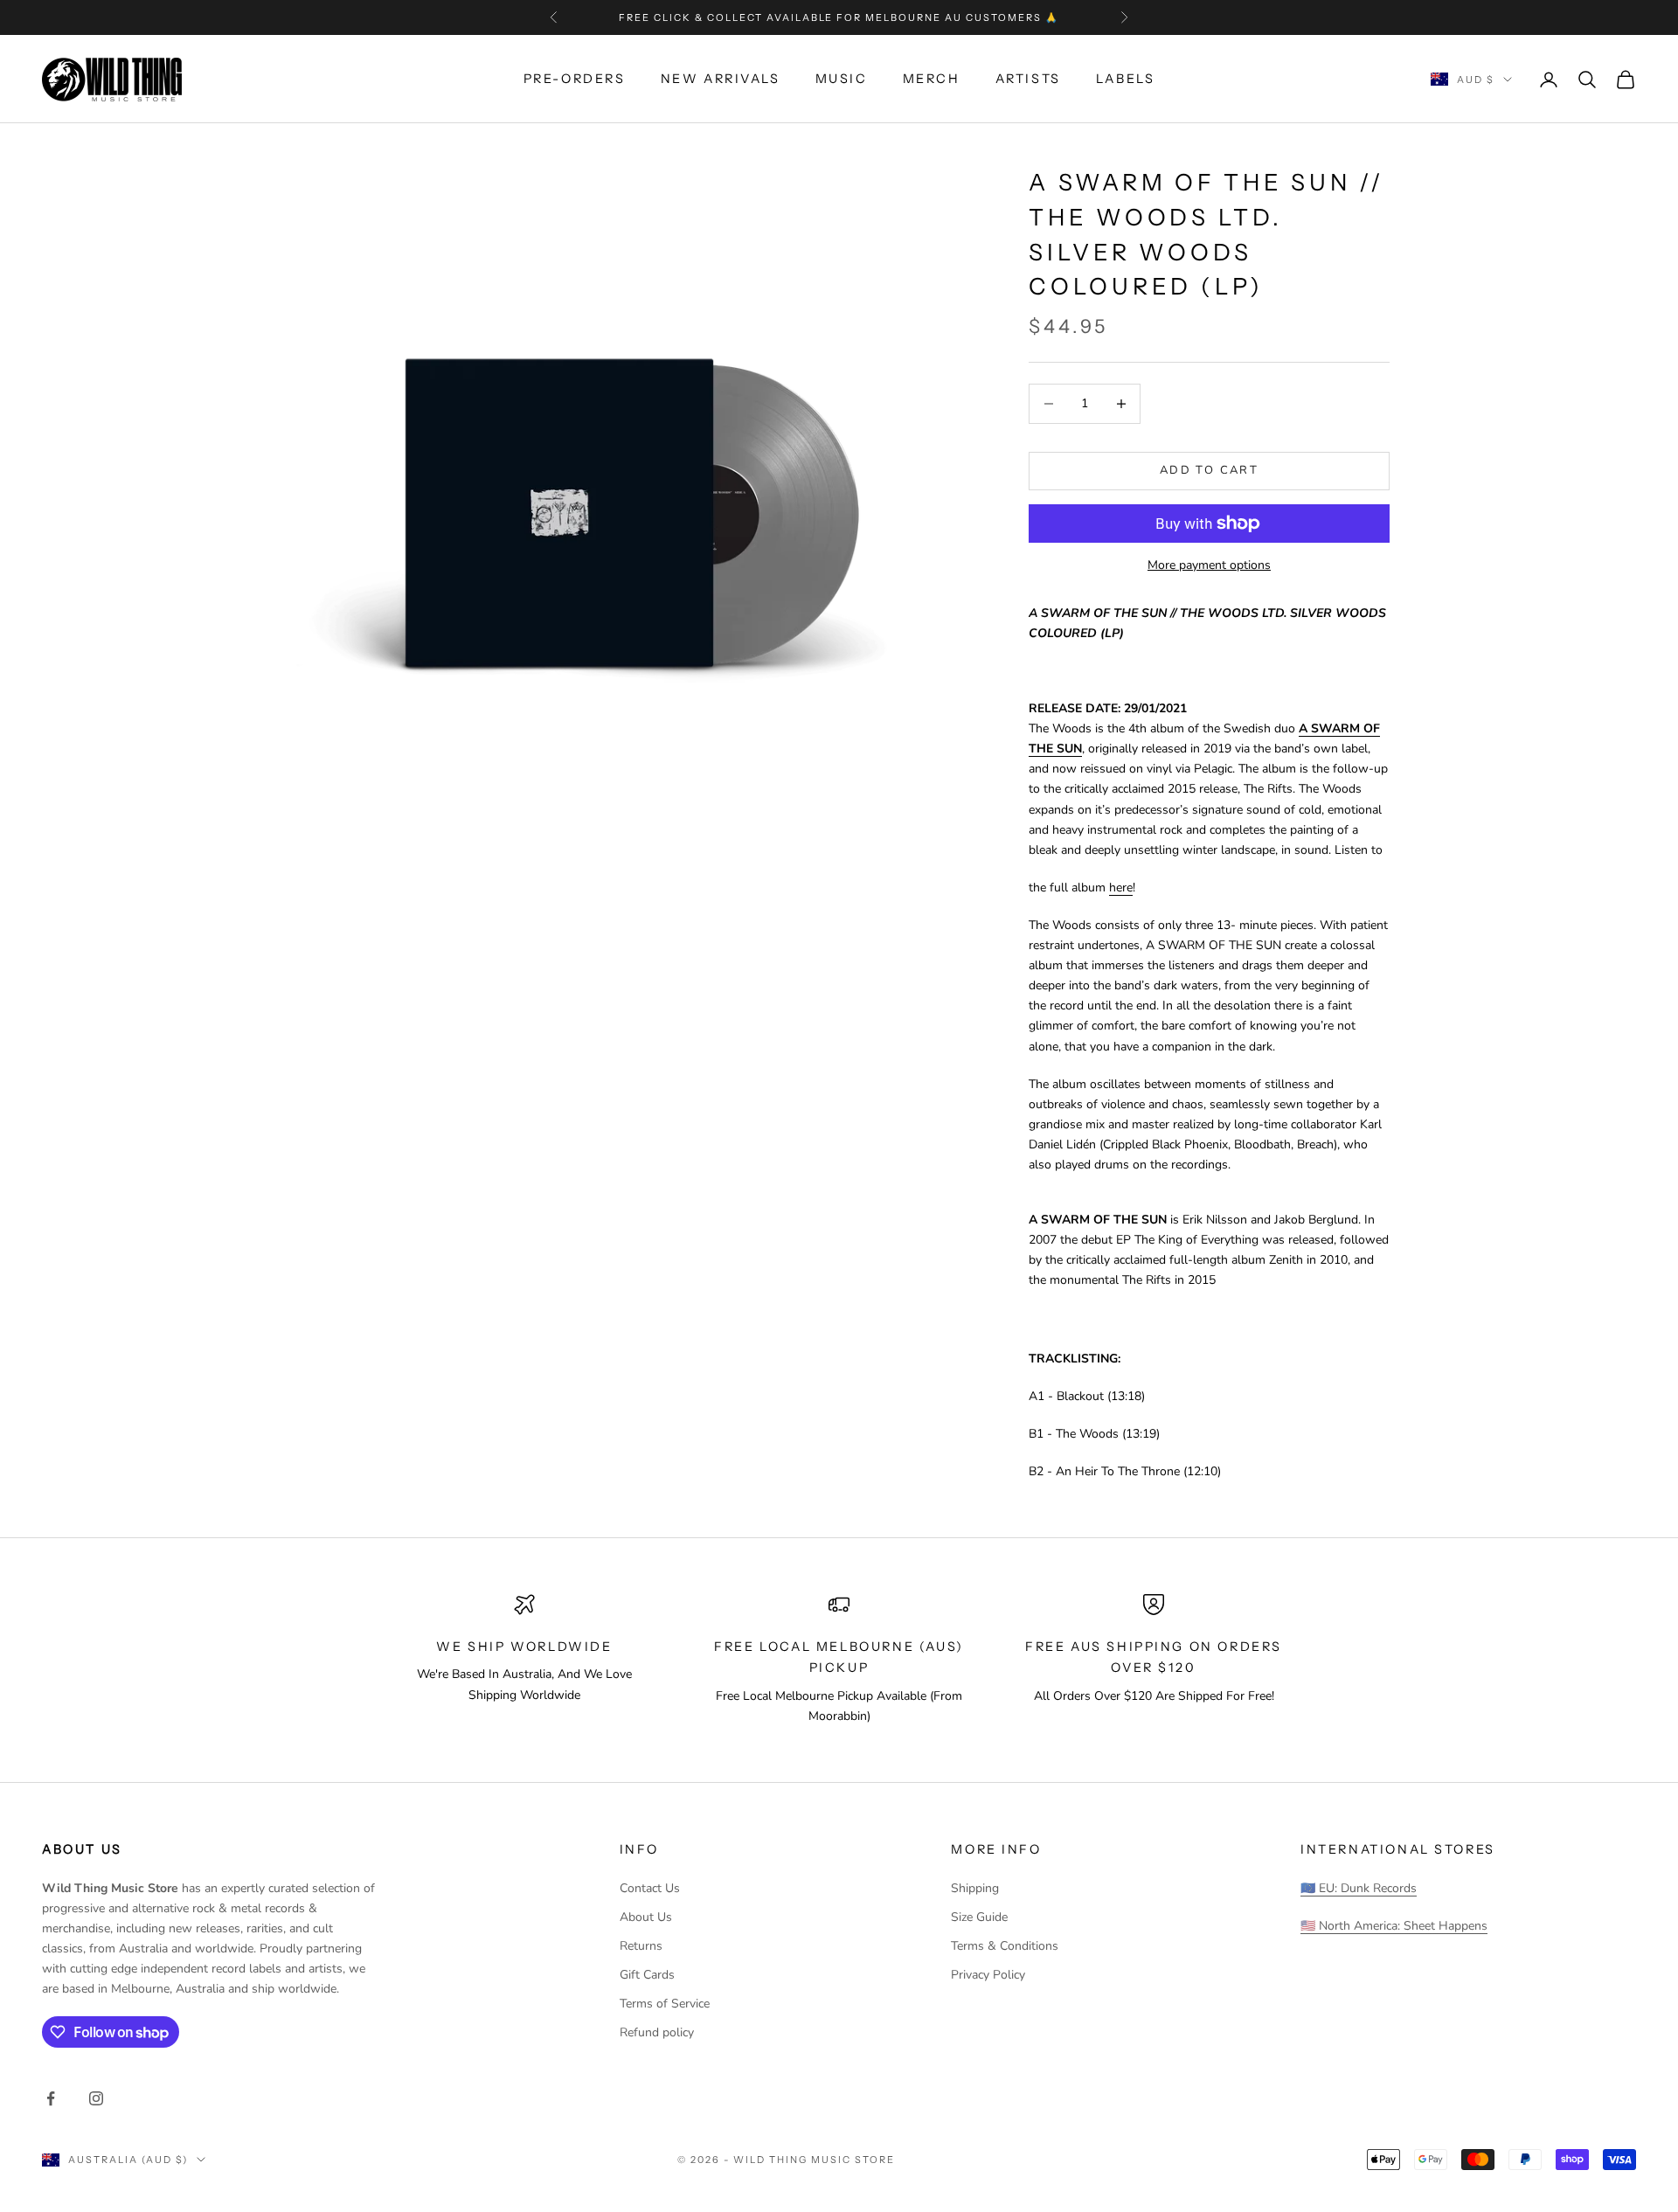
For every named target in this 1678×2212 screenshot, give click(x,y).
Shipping (975, 1888)
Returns (641, 1946)
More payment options (1209, 565)
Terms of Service (665, 2004)
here (1121, 888)
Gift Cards (647, 1975)
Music (842, 79)
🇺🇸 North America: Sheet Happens (1394, 1926)
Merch (932, 79)
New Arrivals (721, 79)
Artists (1028, 79)
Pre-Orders (575, 79)
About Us (646, 1917)
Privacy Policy (988, 1975)
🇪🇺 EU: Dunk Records (1359, 1888)
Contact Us (650, 1888)
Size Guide (979, 1917)
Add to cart (1209, 470)
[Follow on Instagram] (96, 2098)
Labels (1126, 79)
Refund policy (657, 2032)
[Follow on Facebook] (51, 2098)
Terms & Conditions (1005, 1946)
